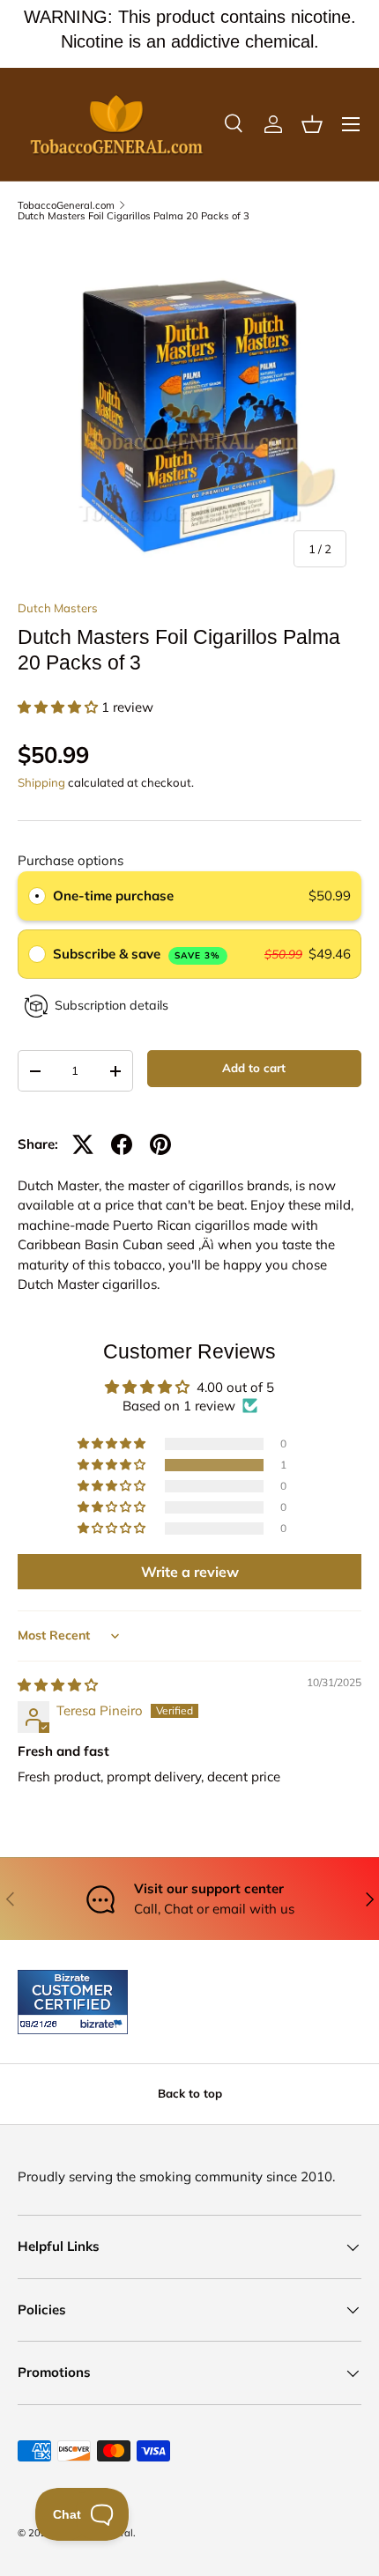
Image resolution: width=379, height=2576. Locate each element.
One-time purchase (113, 896)
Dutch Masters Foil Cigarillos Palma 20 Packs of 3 (134, 216)
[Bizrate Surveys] (42, 2024)
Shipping (41, 782)
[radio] (37, 896)
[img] (58, 1685)
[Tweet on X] (83, 1144)
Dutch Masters (58, 608)
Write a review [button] (190, 1572)
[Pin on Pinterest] (160, 1144)
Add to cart (254, 1068)
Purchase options (71, 860)
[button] (312, 124)
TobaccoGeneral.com (66, 206)
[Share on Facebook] (122, 1144)
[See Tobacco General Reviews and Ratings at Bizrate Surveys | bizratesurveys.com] (73, 2002)
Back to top (190, 2093)
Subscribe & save (137, 954)
